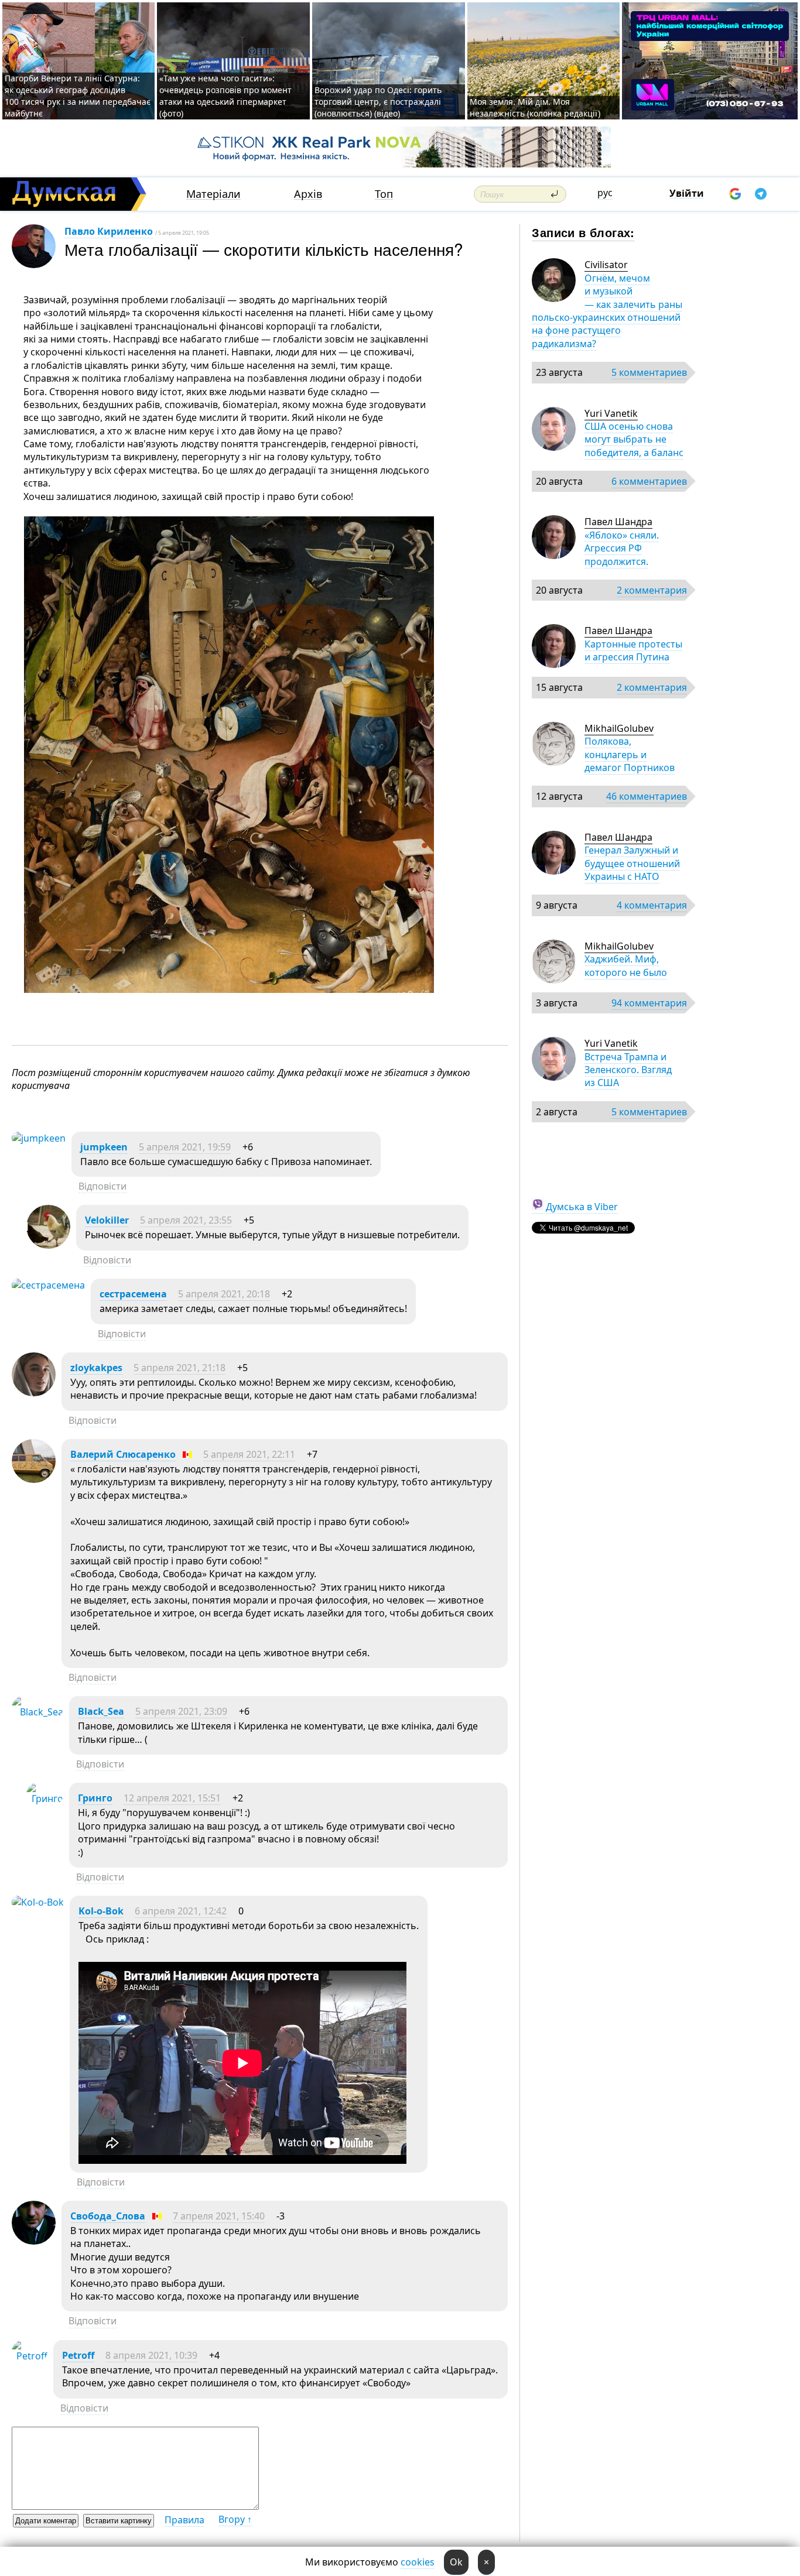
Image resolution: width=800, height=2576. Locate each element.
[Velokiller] (48, 1245)
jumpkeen (104, 1147)
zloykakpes (96, 1368)
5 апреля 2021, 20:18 (224, 1294)
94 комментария (649, 1003)
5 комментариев (649, 372)
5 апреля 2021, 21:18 (180, 1368)
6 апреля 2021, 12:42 (181, 1911)
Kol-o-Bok (101, 1911)
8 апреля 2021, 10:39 (151, 2355)
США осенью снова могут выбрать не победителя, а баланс (634, 439)
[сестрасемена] (48, 1285)
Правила (184, 2520)
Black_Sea (101, 1711)
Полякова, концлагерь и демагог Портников (630, 754)
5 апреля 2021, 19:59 (185, 1147)
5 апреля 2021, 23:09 (181, 1711)
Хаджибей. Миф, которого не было (626, 965)
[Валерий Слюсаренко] (34, 1479)
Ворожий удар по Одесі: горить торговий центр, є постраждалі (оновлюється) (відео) (378, 102)
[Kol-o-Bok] (38, 1902)
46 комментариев (647, 796)
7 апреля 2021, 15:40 (219, 2216)
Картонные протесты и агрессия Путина (633, 650)
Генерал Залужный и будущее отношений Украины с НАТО (632, 863)
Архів (308, 194)
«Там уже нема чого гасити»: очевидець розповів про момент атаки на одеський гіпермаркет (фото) (225, 96)
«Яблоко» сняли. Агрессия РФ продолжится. (622, 548)
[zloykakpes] (34, 1393)
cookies (418, 2562)
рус (605, 193)
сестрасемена (133, 1294)
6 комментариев (649, 481)
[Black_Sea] (37, 1712)
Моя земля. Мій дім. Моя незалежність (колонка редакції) (535, 107)
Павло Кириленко (109, 231)
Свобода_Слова (108, 2216)
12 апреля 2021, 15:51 (172, 1798)
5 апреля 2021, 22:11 (249, 1454)
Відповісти (102, 1186)
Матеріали (213, 194)
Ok (456, 2562)
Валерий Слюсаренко (123, 1454)
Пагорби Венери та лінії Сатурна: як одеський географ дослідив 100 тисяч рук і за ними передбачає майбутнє (78, 96)
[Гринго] (45, 1799)
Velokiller (107, 1220)
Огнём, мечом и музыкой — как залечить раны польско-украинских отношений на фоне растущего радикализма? (607, 311)
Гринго (95, 1798)
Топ (384, 194)
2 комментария (652, 590)
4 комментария (652, 905)
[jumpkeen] (39, 1138)
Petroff (78, 2355)
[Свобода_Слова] (34, 2241)
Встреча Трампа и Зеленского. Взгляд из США (628, 1070)
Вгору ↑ (235, 2519)
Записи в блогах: (583, 232)
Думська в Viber (582, 1207)
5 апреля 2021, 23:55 (186, 1220)
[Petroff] (30, 2356)
